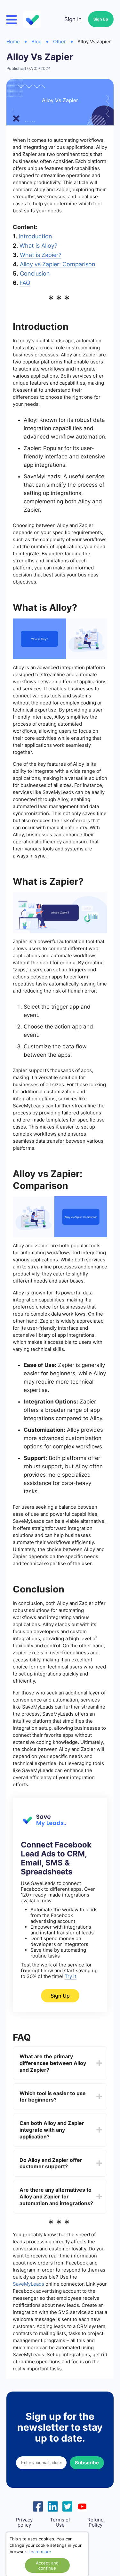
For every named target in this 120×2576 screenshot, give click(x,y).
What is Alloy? (38, 246)
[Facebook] (38, 2506)
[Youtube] (82, 2506)
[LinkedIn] (53, 2506)
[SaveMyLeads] (33, 19)
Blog (36, 42)
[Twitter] (68, 2506)
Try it (70, 1976)
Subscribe (87, 2463)
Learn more (40, 2552)
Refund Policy (96, 2522)
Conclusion (35, 273)
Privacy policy (24, 2522)
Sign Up (101, 19)
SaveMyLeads (28, 2284)
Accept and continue (47, 2565)
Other (60, 42)
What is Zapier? (41, 255)
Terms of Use (60, 2522)
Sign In (73, 19)
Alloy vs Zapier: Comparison (58, 264)
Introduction (35, 236)
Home (13, 42)
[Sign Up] (43, 1825)
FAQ (25, 283)
